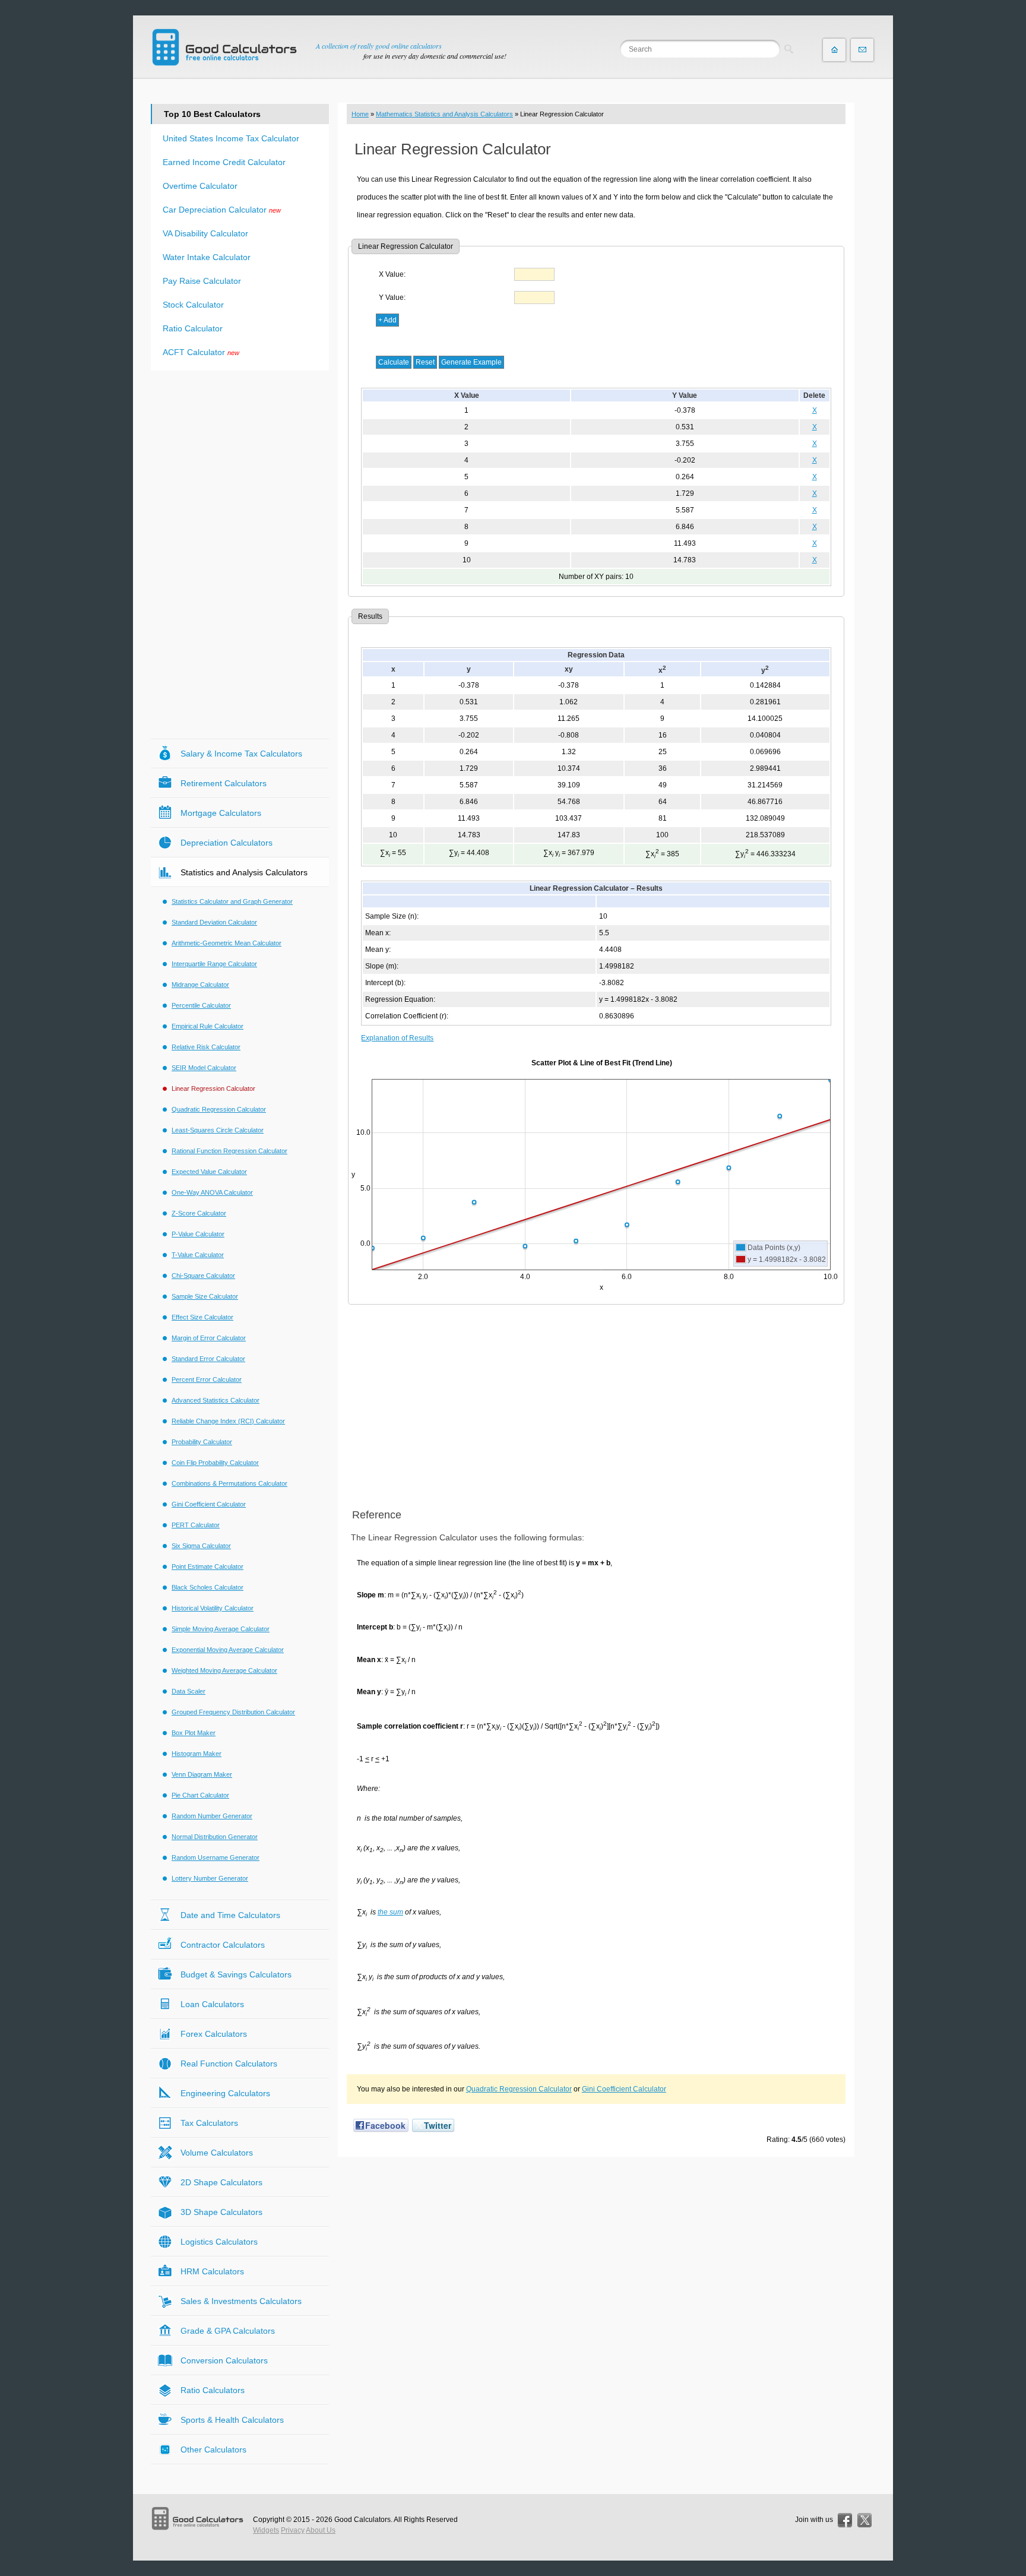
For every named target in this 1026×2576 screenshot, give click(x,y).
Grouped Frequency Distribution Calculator (233, 1712)
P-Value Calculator (198, 1234)
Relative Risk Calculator (206, 1047)
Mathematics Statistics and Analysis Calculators (444, 114)
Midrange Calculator (200, 985)
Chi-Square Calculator (203, 1276)
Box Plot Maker (194, 1733)
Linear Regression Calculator (213, 1088)
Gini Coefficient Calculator (624, 2089)
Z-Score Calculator (199, 1213)
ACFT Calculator (194, 352)
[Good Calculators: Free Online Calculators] (224, 47)
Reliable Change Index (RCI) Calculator (228, 1421)
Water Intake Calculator (207, 257)
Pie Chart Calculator (200, 1795)
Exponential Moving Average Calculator (228, 1650)
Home (360, 114)
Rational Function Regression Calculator (229, 1151)
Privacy (293, 2530)
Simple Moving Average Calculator (221, 1629)
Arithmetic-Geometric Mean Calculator (227, 943)
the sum (390, 1912)
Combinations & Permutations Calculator (229, 1483)
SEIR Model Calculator (204, 1068)
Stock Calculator (193, 305)
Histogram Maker (197, 1754)
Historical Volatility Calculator (213, 1608)
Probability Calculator (202, 1442)
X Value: (392, 274)
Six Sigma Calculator (201, 1546)
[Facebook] (845, 2520)
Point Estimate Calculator (208, 1567)
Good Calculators (362, 2520)
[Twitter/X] (864, 2520)
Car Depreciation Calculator (215, 210)
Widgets (266, 2530)
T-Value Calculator (198, 1255)
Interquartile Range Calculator (214, 964)
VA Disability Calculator (205, 233)
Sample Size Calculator (205, 1296)
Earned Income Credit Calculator (224, 162)
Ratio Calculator (193, 328)
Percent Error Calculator (207, 1379)
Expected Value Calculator (209, 1172)
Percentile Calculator (201, 1005)
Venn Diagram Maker (202, 1774)
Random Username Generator (216, 1857)
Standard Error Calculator (208, 1359)
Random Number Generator (212, 1816)
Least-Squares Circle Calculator (218, 1130)
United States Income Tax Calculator (231, 138)
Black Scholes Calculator (208, 1587)
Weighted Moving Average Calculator (224, 1670)
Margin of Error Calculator (209, 1338)
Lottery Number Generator (210, 1878)
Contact (862, 50)
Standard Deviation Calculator (214, 922)
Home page (834, 50)
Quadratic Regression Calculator (519, 2089)
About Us (321, 2530)
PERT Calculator (196, 1525)
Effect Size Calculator (202, 1317)
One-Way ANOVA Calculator (212, 1192)
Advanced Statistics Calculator (216, 1400)
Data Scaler (189, 1691)
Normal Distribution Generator (215, 1837)
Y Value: (392, 298)
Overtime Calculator (200, 186)
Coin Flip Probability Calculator (215, 1463)
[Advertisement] (596, 1407)
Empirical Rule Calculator (208, 1026)
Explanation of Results (397, 1038)
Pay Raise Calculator (202, 281)
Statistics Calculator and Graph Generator (232, 901)
